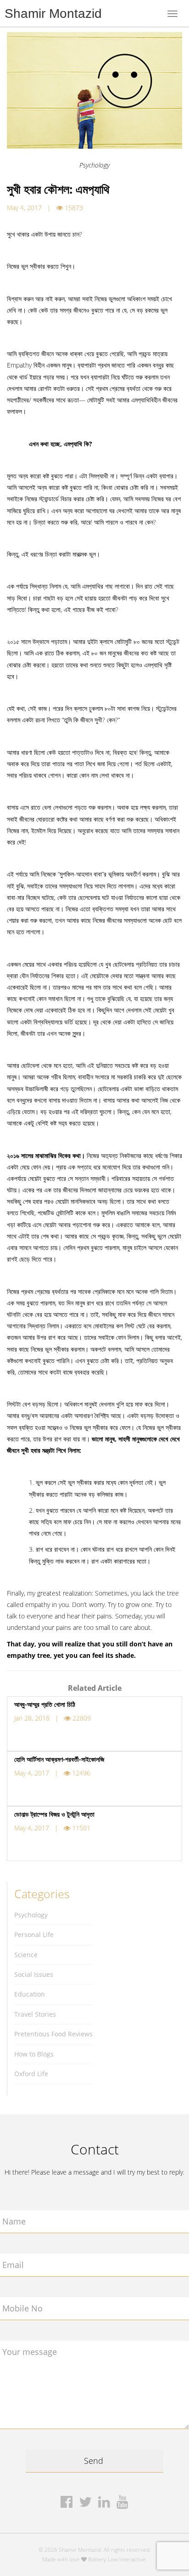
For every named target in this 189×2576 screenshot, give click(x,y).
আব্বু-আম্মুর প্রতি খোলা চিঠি (45, 1704)
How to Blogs (34, 2054)
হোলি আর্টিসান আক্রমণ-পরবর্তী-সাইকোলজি (59, 1759)
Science (26, 1955)
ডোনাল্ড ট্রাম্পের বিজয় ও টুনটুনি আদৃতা (54, 1814)
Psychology (31, 1915)
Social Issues (34, 1974)
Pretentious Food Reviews (53, 2034)
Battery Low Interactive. (118, 2559)
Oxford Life (31, 2074)
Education (30, 1994)
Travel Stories (35, 2014)
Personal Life (34, 1935)
